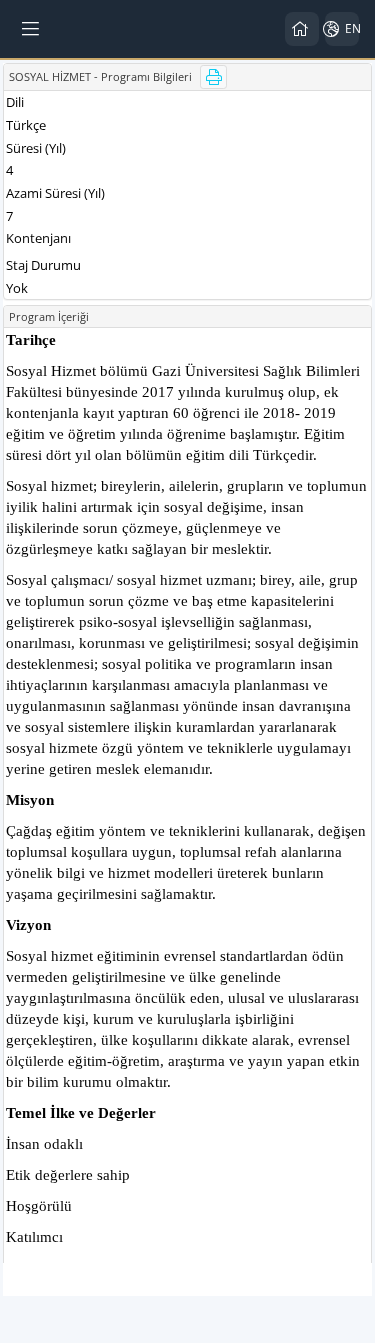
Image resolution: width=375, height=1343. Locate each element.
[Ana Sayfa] (302, 29)
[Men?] (32, 29)
